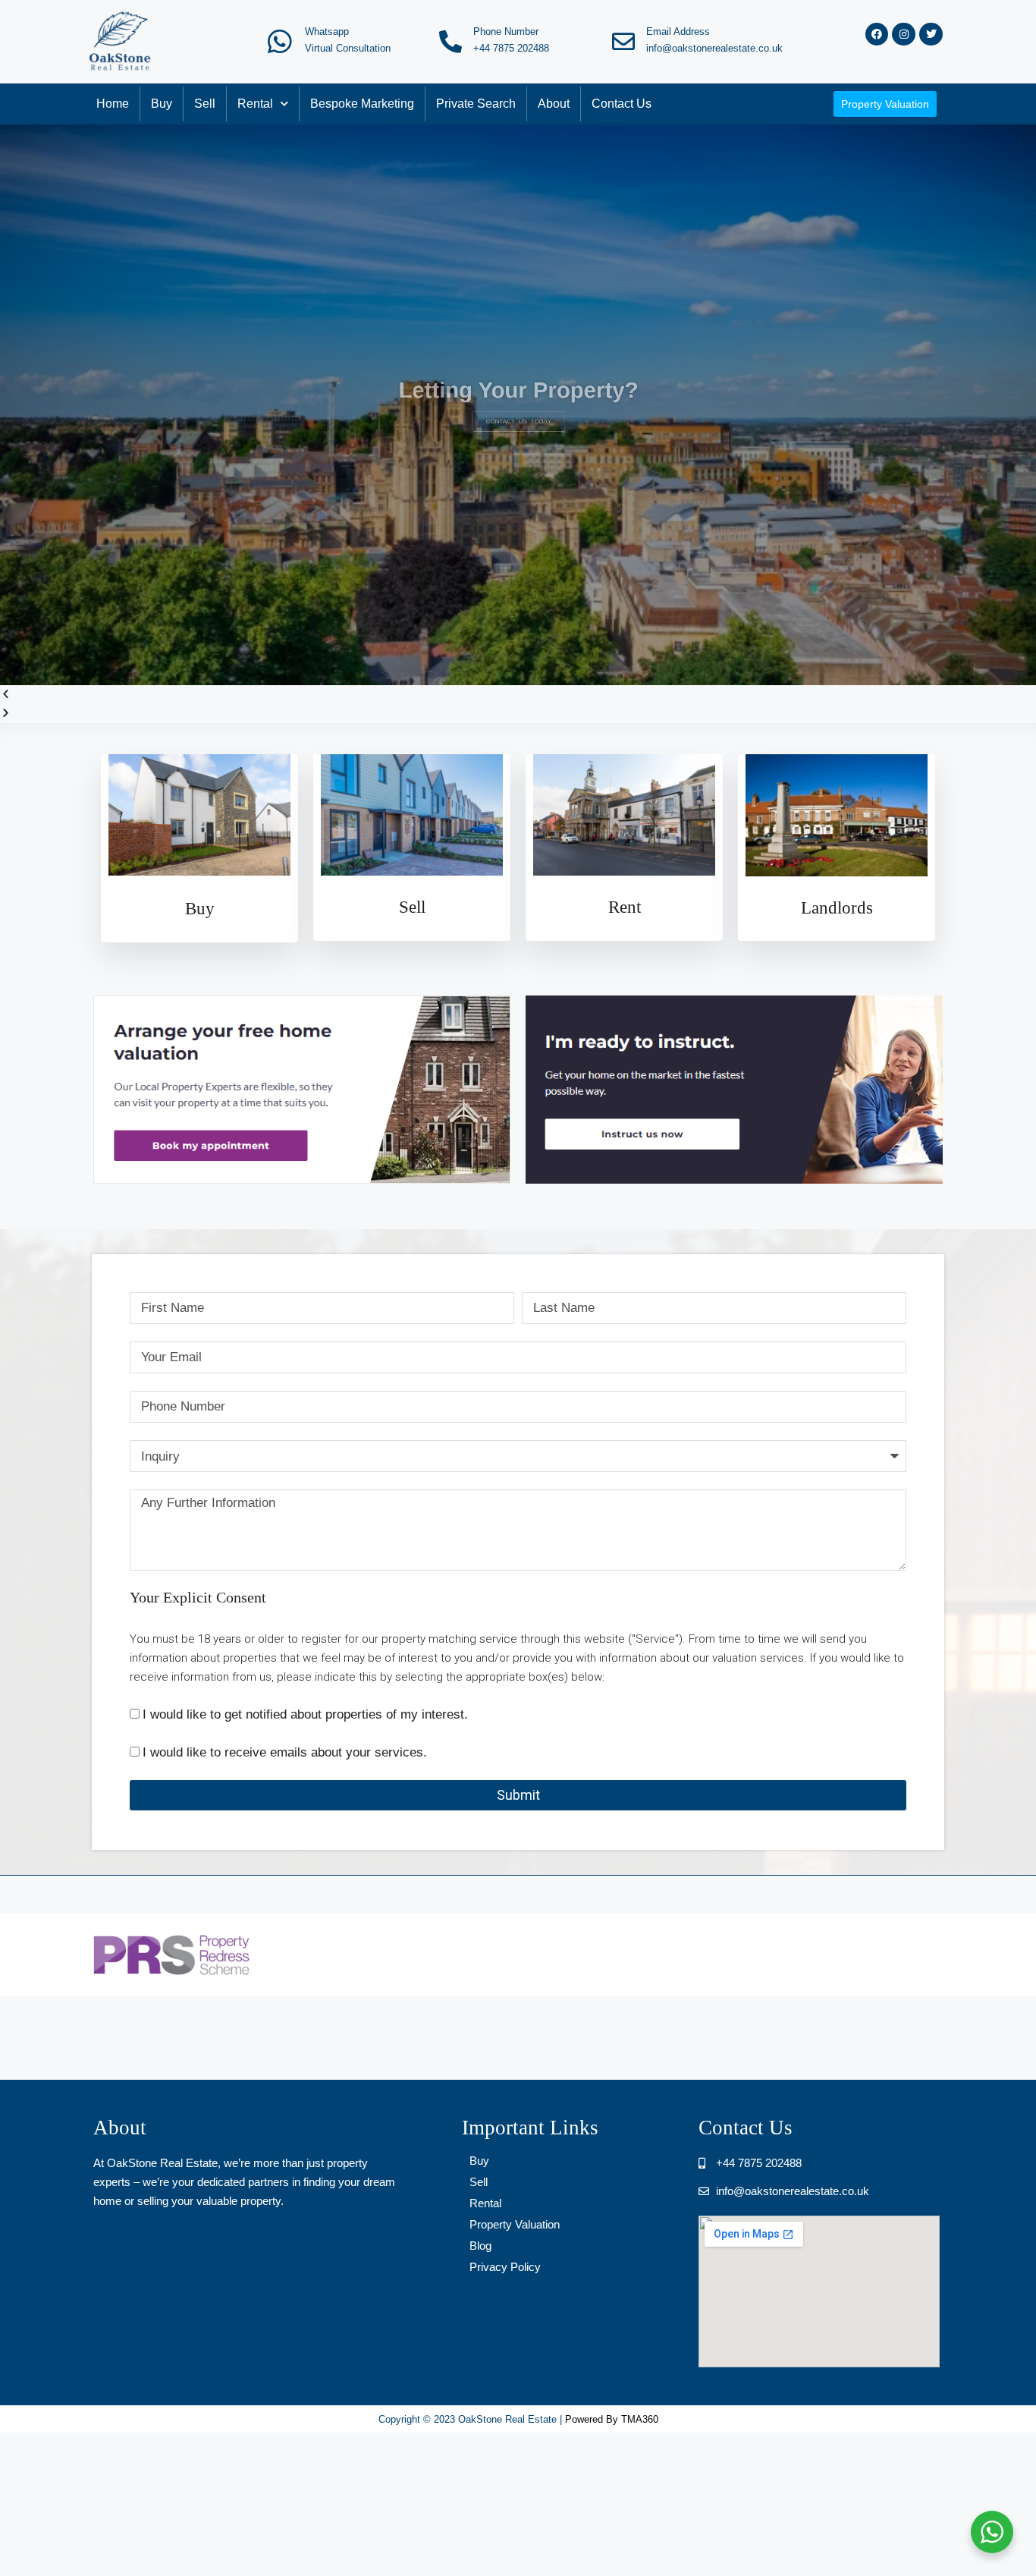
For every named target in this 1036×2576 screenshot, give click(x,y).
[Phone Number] (451, 42)
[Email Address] (623, 42)
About (554, 104)
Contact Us (622, 104)
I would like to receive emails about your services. (285, 1752)
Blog (480, 2246)
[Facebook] (877, 35)
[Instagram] (904, 35)
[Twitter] (931, 35)
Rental (255, 104)
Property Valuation (515, 2224)
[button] (518, 695)
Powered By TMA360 (612, 2419)
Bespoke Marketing (362, 104)
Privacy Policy (505, 2267)
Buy (162, 104)
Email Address (678, 31)
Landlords (837, 908)
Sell (205, 104)
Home (113, 104)
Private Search (476, 104)
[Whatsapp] (280, 42)
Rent (625, 907)
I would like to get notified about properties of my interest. (305, 1714)
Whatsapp (327, 31)
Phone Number (506, 31)
